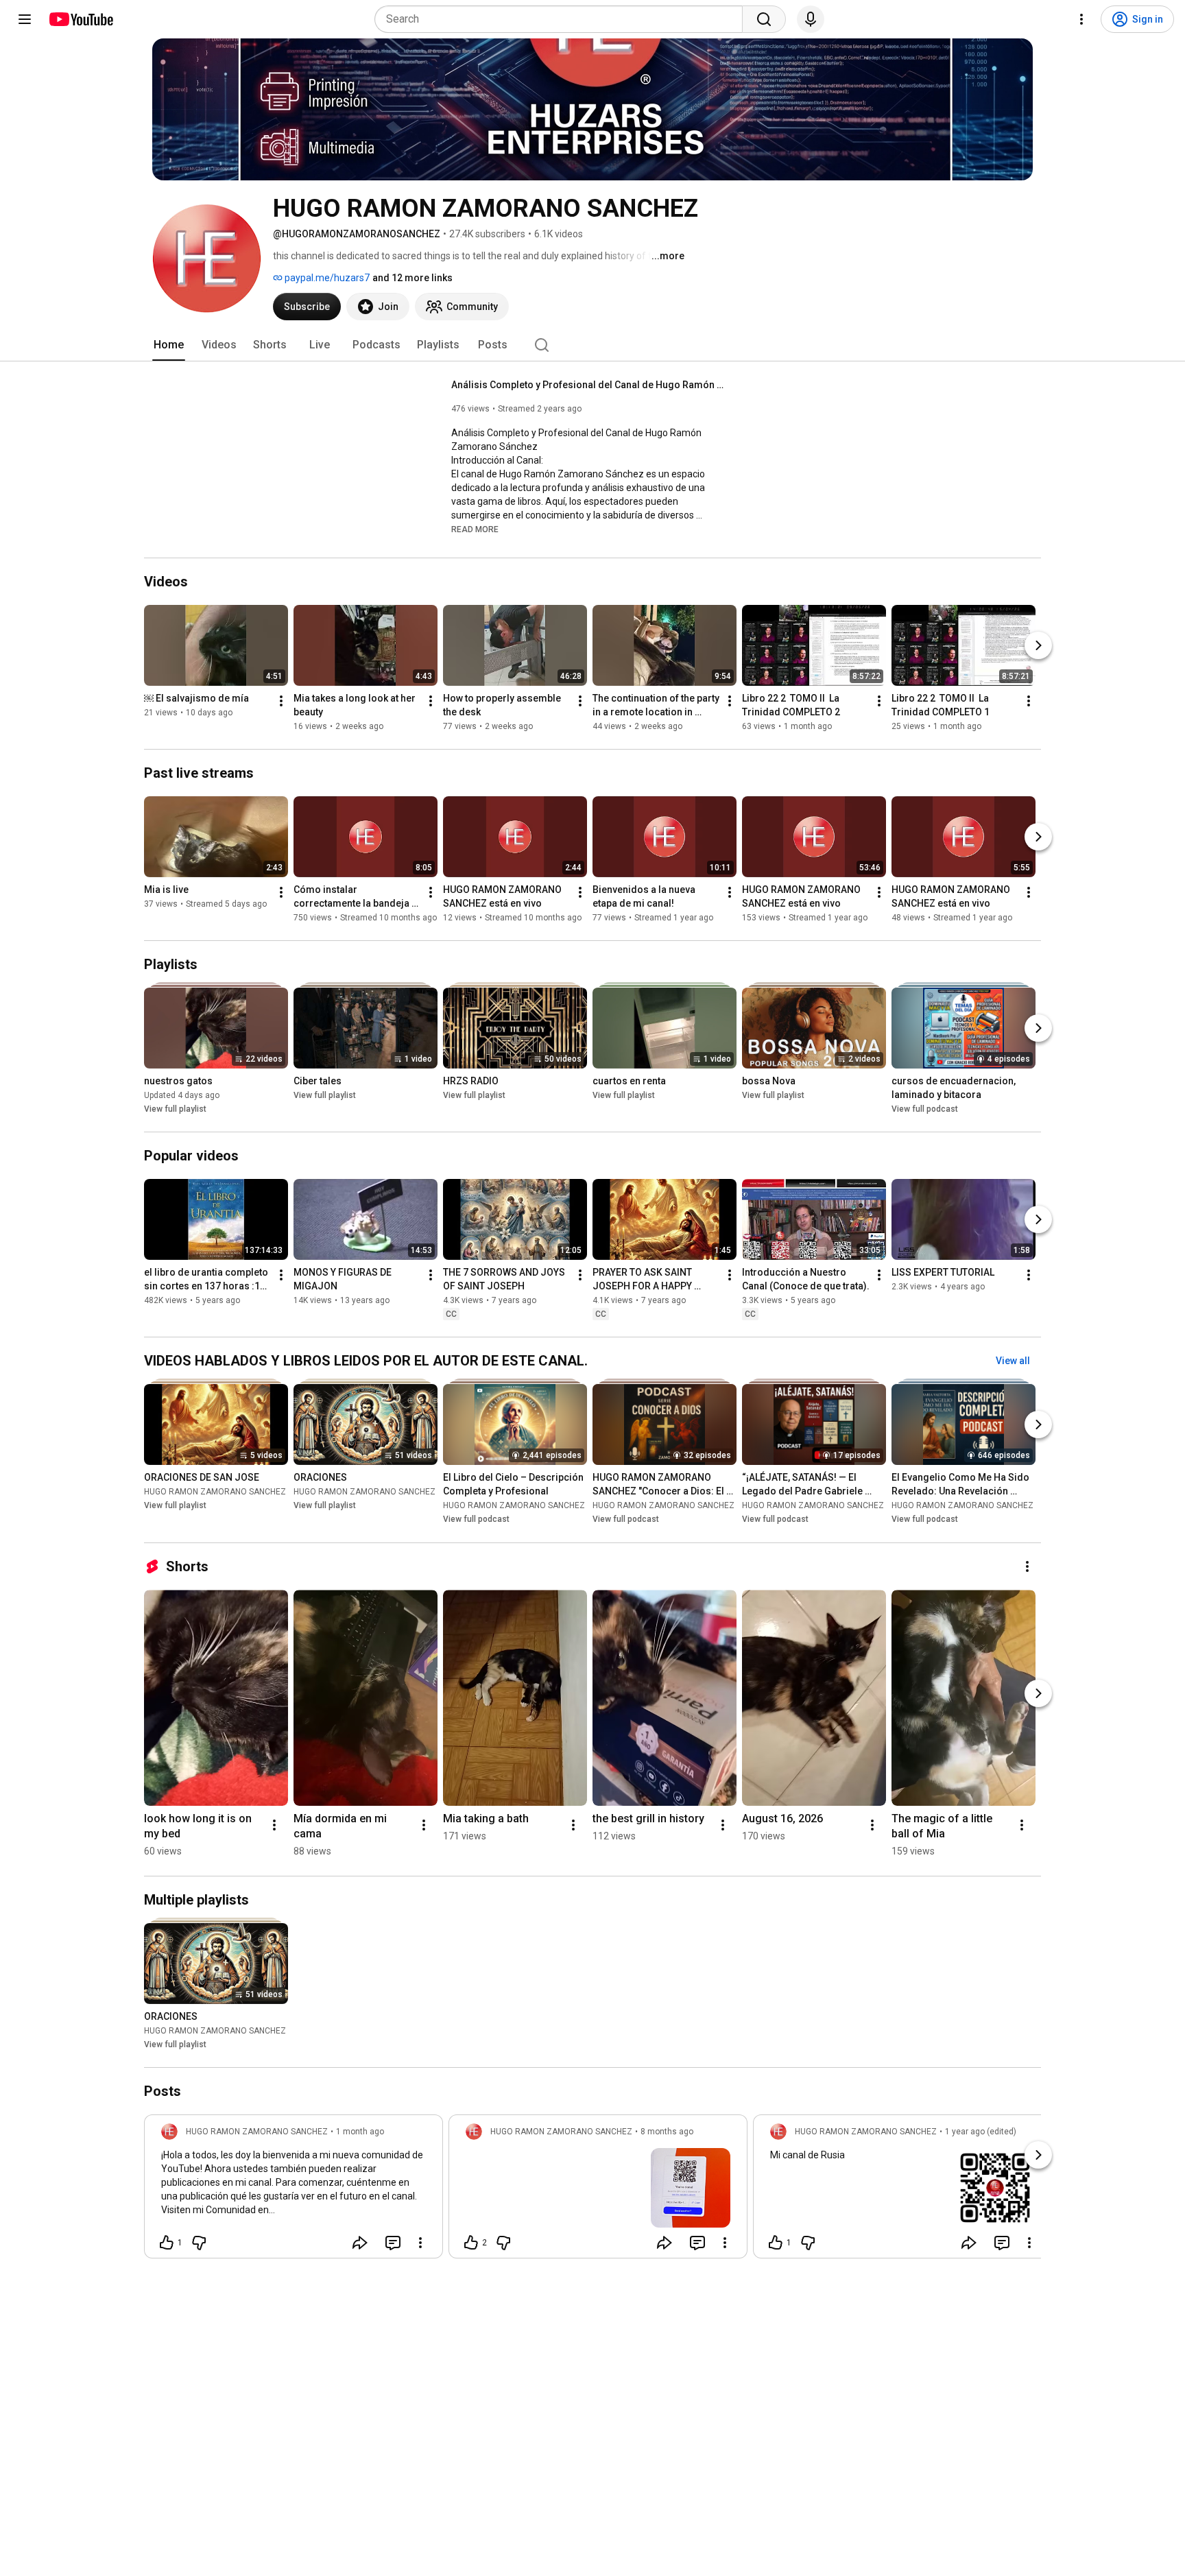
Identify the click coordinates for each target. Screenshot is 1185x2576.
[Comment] (393, 2243)
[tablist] (592, 345)
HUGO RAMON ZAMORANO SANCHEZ (215, 1492)
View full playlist (175, 1109)
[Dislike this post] (199, 2243)
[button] (475, 529)
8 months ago (667, 2132)
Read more (475, 529)
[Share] (360, 2243)
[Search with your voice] (811, 19)
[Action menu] (420, 2243)
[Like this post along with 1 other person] (167, 2243)
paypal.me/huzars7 (326, 278)
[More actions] (281, 701)
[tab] (169, 345)
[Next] (1038, 645)
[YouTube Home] (81, 19)
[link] (294, 2191)
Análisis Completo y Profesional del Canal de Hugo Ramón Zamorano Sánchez (589, 385)
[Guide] (25, 19)
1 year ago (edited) (981, 2132)
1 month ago (360, 2132)
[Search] (764, 19)
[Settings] (1081, 19)
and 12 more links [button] (412, 278)
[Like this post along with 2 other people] (471, 2243)
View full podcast (925, 1109)
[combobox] (563, 19)
